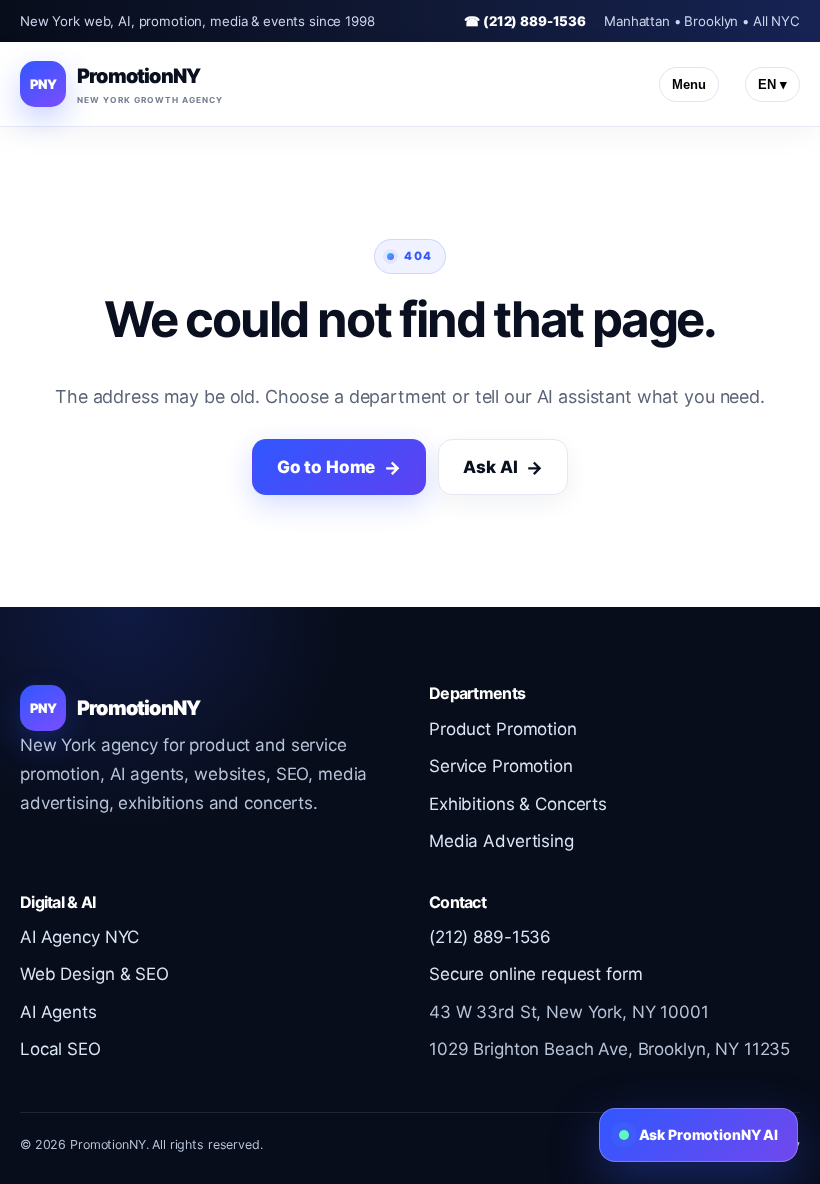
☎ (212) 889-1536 (525, 21)
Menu (689, 84)
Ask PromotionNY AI (708, 1134)
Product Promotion (503, 729)
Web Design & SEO (94, 974)
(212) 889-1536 (490, 937)
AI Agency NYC (79, 937)
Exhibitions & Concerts (518, 804)
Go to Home (326, 467)
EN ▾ (772, 84)
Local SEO (60, 1049)
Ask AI (490, 467)
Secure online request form (535, 974)
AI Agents (58, 1012)
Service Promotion (501, 766)
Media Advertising (501, 841)
